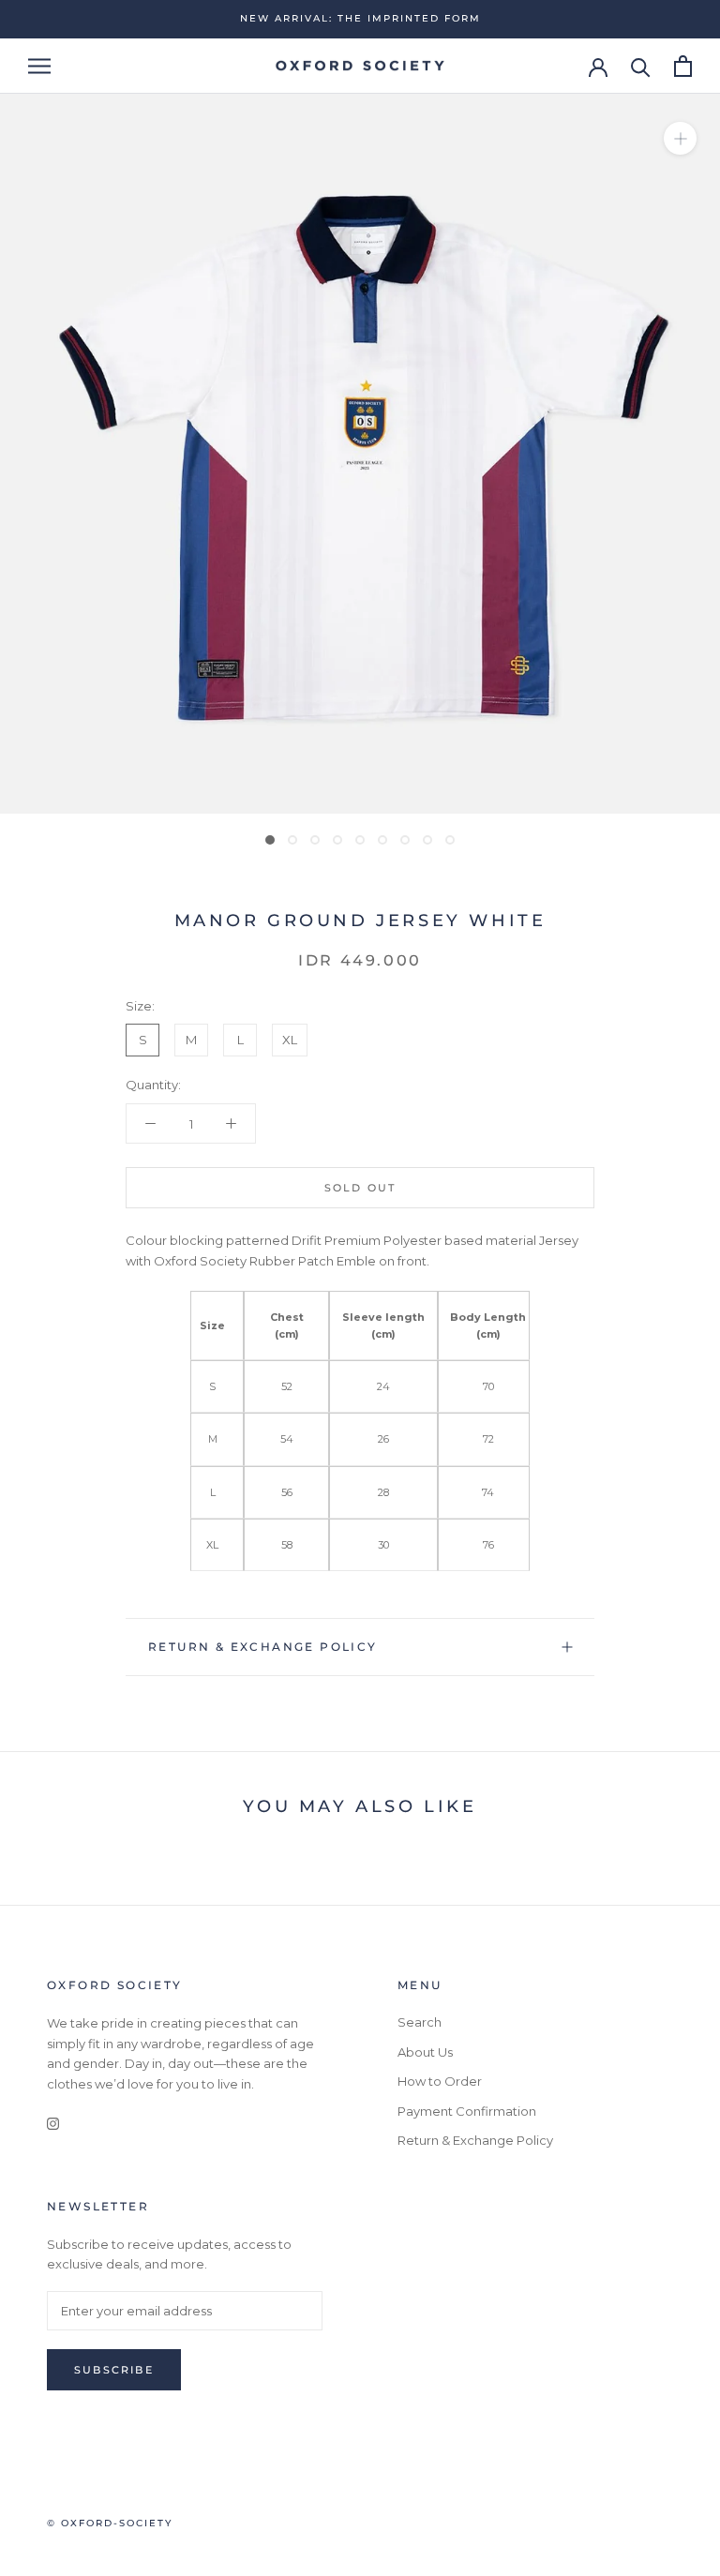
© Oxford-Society (110, 2523)
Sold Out (360, 1188)
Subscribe (114, 2370)
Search (420, 2022)
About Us (425, 2052)
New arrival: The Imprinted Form (360, 18)
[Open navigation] (39, 66)
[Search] (641, 66)
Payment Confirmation (467, 2111)
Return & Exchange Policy (263, 1647)
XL (290, 1040)
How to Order (440, 2081)
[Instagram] (53, 2123)
